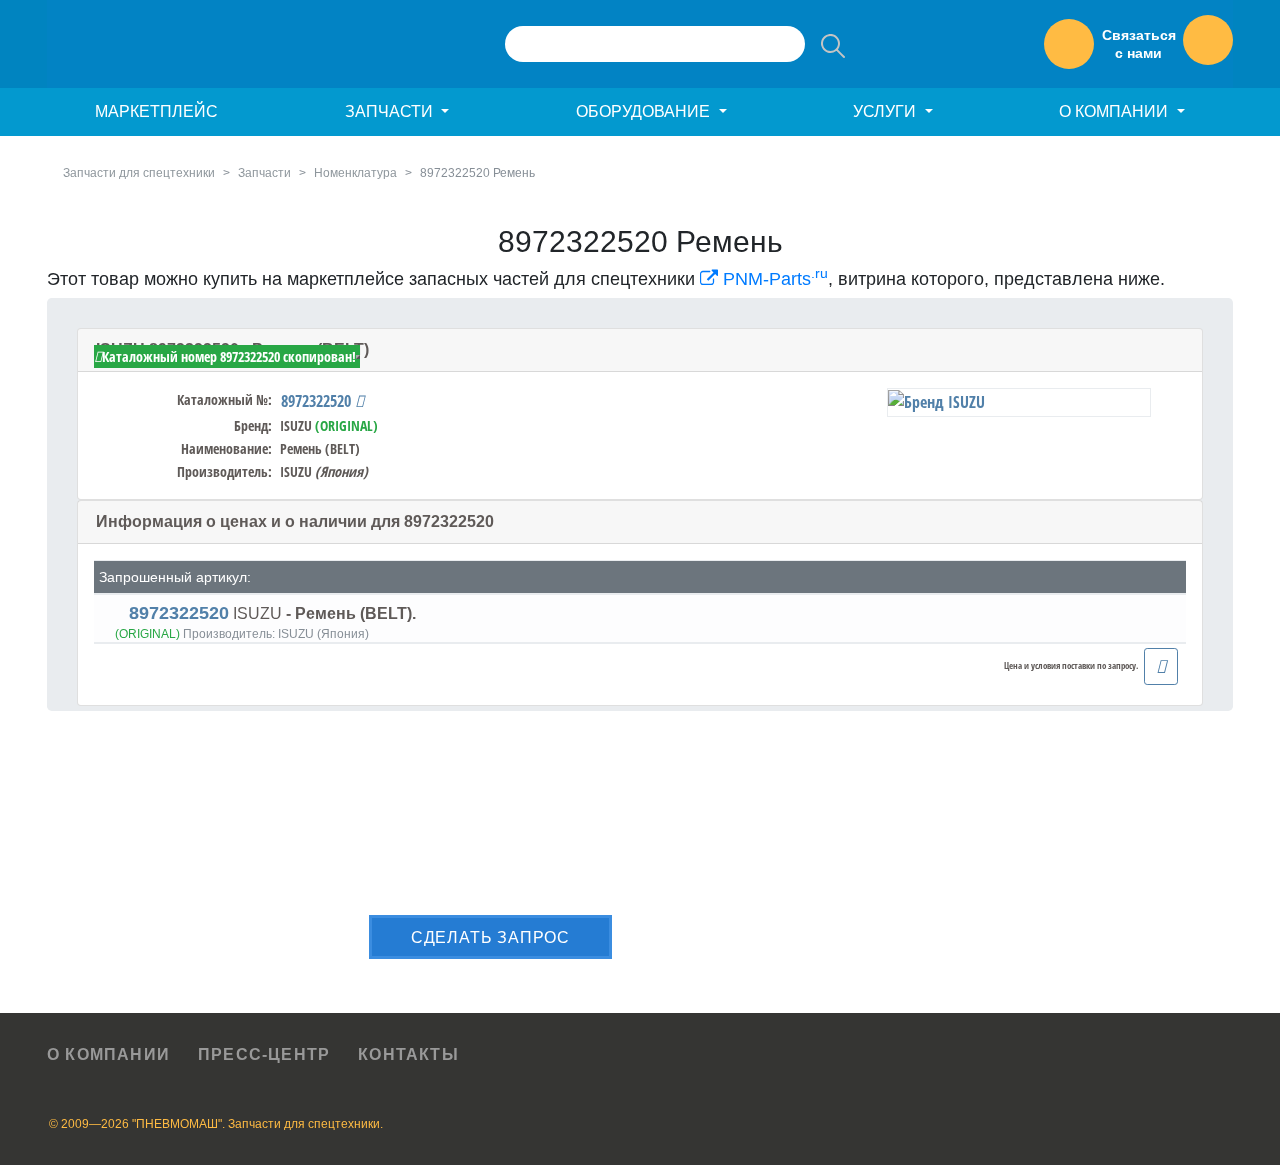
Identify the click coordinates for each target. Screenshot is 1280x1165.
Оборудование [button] (645, 111)
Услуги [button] (886, 111)
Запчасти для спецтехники (139, 173)
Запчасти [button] (391, 111)
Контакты (408, 1054)
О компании (108, 1054)
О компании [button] (1115, 111)
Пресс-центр (264, 1054)
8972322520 (318, 401)
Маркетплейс (156, 111)
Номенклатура (355, 173)
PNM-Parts (773, 279)
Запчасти (264, 173)
